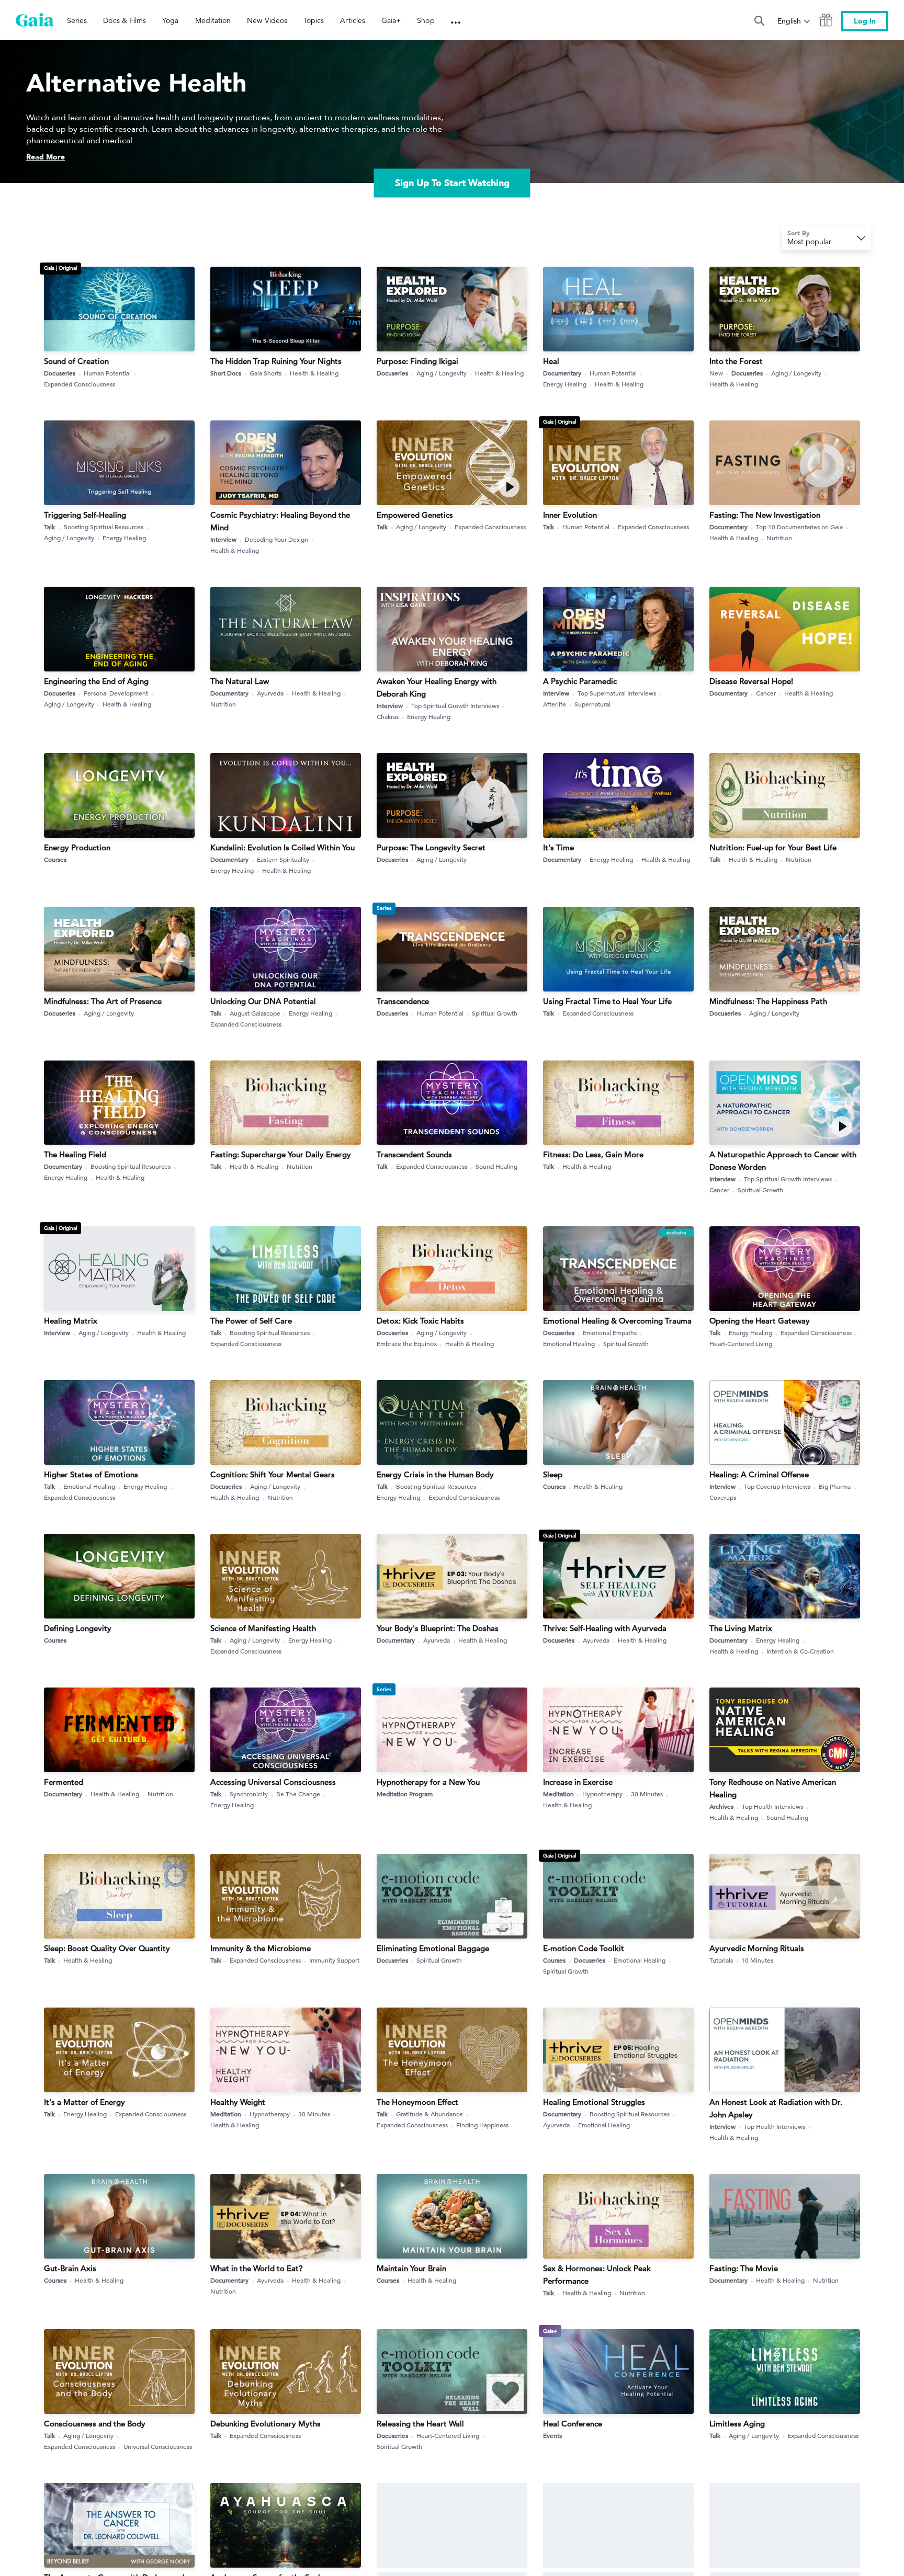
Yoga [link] (170, 20)
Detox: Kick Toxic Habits (420, 1321)
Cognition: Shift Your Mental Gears (273, 1474)
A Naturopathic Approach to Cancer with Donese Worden (783, 1161)
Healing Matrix (71, 1321)
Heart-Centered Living (741, 1343)
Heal (551, 361)
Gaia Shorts (265, 373)
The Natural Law (240, 681)
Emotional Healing (569, 1343)
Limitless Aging (737, 2424)
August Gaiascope (255, 1013)
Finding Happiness (482, 2125)
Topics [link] (314, 20)
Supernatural (592, 704)
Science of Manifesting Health (263, 1628)
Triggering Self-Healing (85, 515)
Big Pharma (835, 1486)
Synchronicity (249, 1794)
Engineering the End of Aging (96, 681)
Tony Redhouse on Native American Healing (773, 1788)
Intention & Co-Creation (800, 1651)
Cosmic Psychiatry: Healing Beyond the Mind (280, 521)
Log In (865, 21)
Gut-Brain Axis (70, 2268)
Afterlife (555, 704)
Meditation (558, 1794)
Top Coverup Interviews (777, 1486)
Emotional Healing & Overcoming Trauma (617, 1321)
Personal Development (116, 693)
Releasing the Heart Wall (420, 2424)
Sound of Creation (76, 361)
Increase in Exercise (578, 1782)
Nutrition (779, 538)
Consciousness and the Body (95, 2424)
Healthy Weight (238, 2102)
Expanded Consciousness (80, 384)
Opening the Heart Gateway (760, 1321)
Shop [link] (426, 20)
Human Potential (107, 373)
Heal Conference (573, 2424)
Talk (49, 527)
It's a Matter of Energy (84, 2102)
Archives (721, 1806)
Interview (223, 539)
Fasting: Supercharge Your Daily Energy (281, 1154)
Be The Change (298, 1794)
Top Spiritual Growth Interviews (455, 705)
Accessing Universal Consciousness (273, 1782)
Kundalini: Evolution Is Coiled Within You (282, 847)
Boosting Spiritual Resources (103, 527)
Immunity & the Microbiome (261, 1948)
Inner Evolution (570, 515)
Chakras (388, 716)
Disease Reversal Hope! (751, 681)
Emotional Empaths (610, 1332)
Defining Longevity (78, 1628)
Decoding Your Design (276, 539)
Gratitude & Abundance (430, 2114)
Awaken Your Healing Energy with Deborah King (437, 687)
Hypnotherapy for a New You (428, 1782)
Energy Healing (565, 384)
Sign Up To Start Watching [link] (452, 183)
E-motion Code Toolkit (584, 1948)
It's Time (558, 847)
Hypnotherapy (602, 1794)
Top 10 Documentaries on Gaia (799, 527)
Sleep (553, 1474)
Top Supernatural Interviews (617, 693)
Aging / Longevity (442, 373)
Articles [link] (353, 20)
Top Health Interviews (772, 1806)
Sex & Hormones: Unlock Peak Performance (597, 2275)
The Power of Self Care (251, 1321)
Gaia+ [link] (391, 20)
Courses (55, 859)
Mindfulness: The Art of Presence (103, 1001)
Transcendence (403, 1001)
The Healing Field (75, 1154)
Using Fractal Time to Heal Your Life (607, 1001)
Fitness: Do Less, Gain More (593, 1154)
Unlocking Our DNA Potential (263, 1001)
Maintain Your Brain (411, 2268)
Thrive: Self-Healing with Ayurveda (605, 1628)
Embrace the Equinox (407, 1343)
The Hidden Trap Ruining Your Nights (276, 361)
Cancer (766, 693)
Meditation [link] (213, 20)
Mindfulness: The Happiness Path (768, 1001)
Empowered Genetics (415, 515)
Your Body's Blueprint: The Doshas (438, 1628)
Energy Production (77, 847)
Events (552, 2435)
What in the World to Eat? (257, 2268)
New (716, 373)
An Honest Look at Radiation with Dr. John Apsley (776, 2108)
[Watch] (509, 487)
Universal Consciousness (158, 2446)
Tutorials (721, 1960)
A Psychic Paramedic (580, 681)
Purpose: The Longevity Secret (431, 847)
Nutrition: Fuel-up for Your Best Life (773, 847)
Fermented (64, 1782)
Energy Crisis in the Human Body (435, 1474)
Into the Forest (736, 361)
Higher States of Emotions (91, 1474)
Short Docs (226, 373)
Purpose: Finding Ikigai (417, 361)
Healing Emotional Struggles (594, 2102)
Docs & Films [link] (125, 20)
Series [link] (77, 20)
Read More (46, 157)
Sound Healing (496, 1166)
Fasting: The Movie (744, 2268)
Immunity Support (334, 1960)
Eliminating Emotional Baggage (433, 1948)
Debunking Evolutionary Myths (265, 2424)
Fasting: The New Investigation (765, 515)
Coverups (723, 1497)
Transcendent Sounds (414, 1154)
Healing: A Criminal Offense (759, 1474)
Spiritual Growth (495, 1013)
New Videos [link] (267, 20)
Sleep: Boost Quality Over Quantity (107, 1948)
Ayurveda (270, 693)
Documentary (562, 373)
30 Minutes (647, 1794)
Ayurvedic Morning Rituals (757, 1948)
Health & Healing (314, 373)
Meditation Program (405, 1794)
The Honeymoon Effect (417, 2102)
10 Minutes (757, 1960)
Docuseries (60, 373)
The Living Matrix (741, 1628)
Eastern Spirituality (283, 859)
